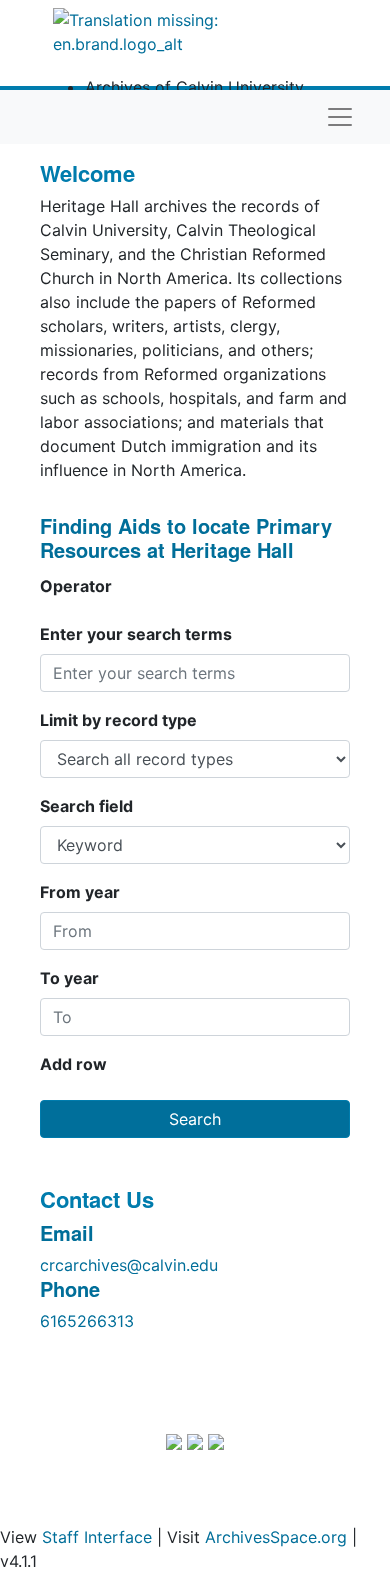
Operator (76, 586)
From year (80, 892)
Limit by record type (118, 720)
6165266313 (87, 1321)
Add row (73, 1064)
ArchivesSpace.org (276, 1537)
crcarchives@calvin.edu (129, 1265)
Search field (86, 806)
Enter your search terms (136, 634)
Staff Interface (97, 1537)
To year (69, 978)
